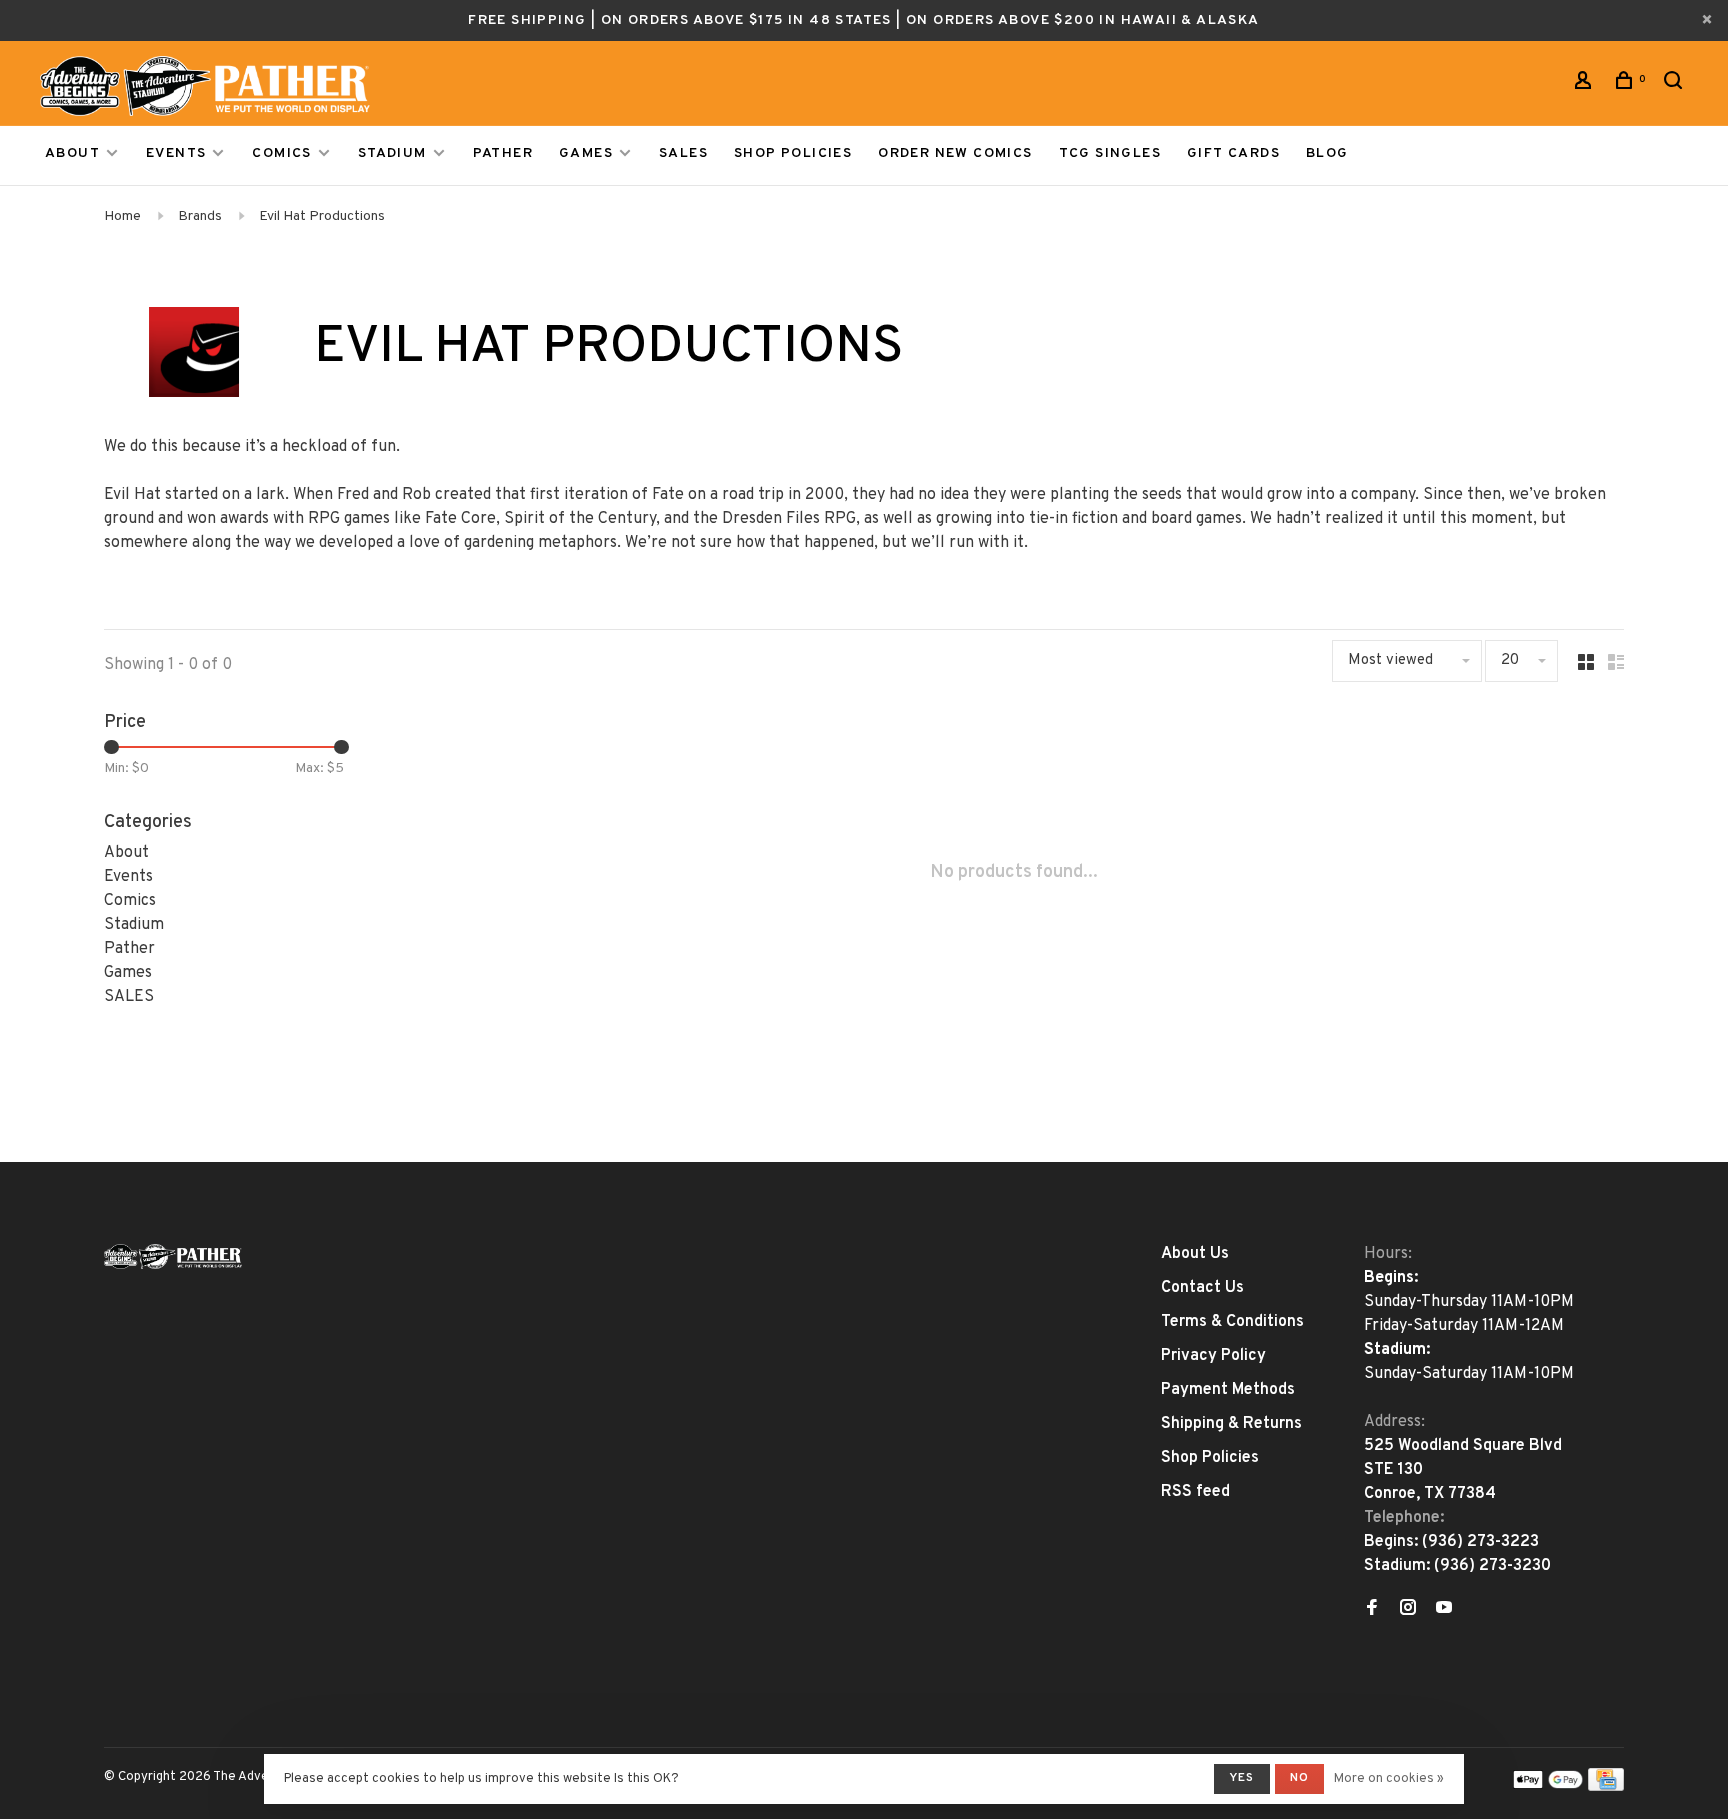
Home (122, 216)
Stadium (392, 153)
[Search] (1676, 84)
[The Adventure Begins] (173, 1256)
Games (586, 153)
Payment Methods (1228, 1390)
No (1299, 1778)
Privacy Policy (1213, 1356)
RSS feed (1195, 1492)
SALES (683, 153)
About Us (1195, 1254)
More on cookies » (1389, 1779)
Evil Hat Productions (322, 216)
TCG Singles (1110, 153)
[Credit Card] (1606, 1787)
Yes (1242, 1778)
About (72, 153)
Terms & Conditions (1232, 1322)
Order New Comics (955, 153)
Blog (1327, 153)
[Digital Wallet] (1548, 1787)
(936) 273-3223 (1480, 1542)
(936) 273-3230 (1492, 1566)
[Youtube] (1444, 1610)
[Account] (1586, 84)
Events (176, 153)
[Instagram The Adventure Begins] (1408, 1610)
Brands (200, 216)
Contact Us (1202, 1288)
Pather (503, 153)
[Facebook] (1372, 1610)
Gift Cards (1233, 153)
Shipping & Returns (1231, 1424)
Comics (281, 153)
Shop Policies (793, 153)
